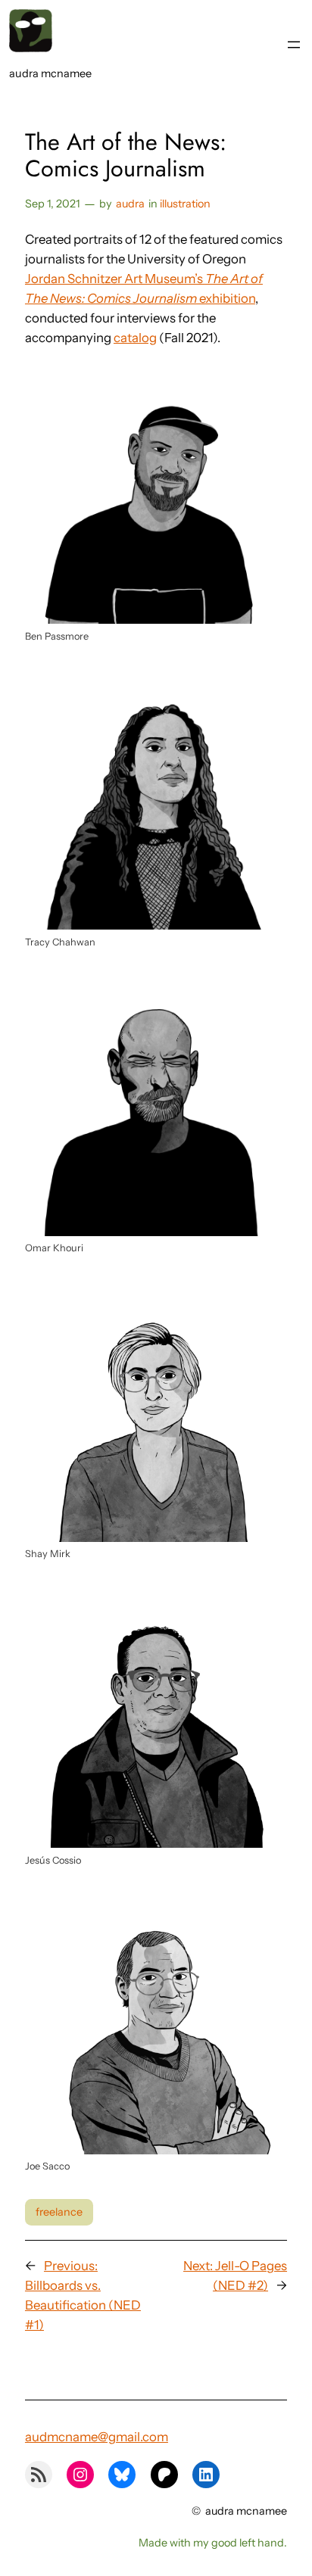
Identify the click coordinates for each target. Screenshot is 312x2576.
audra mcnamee (50, 73)
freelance (59, 2212)
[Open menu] (294, 45)
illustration (185, 204)
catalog (135, 338)
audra (130, 204)
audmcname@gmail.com (97, 2437)
